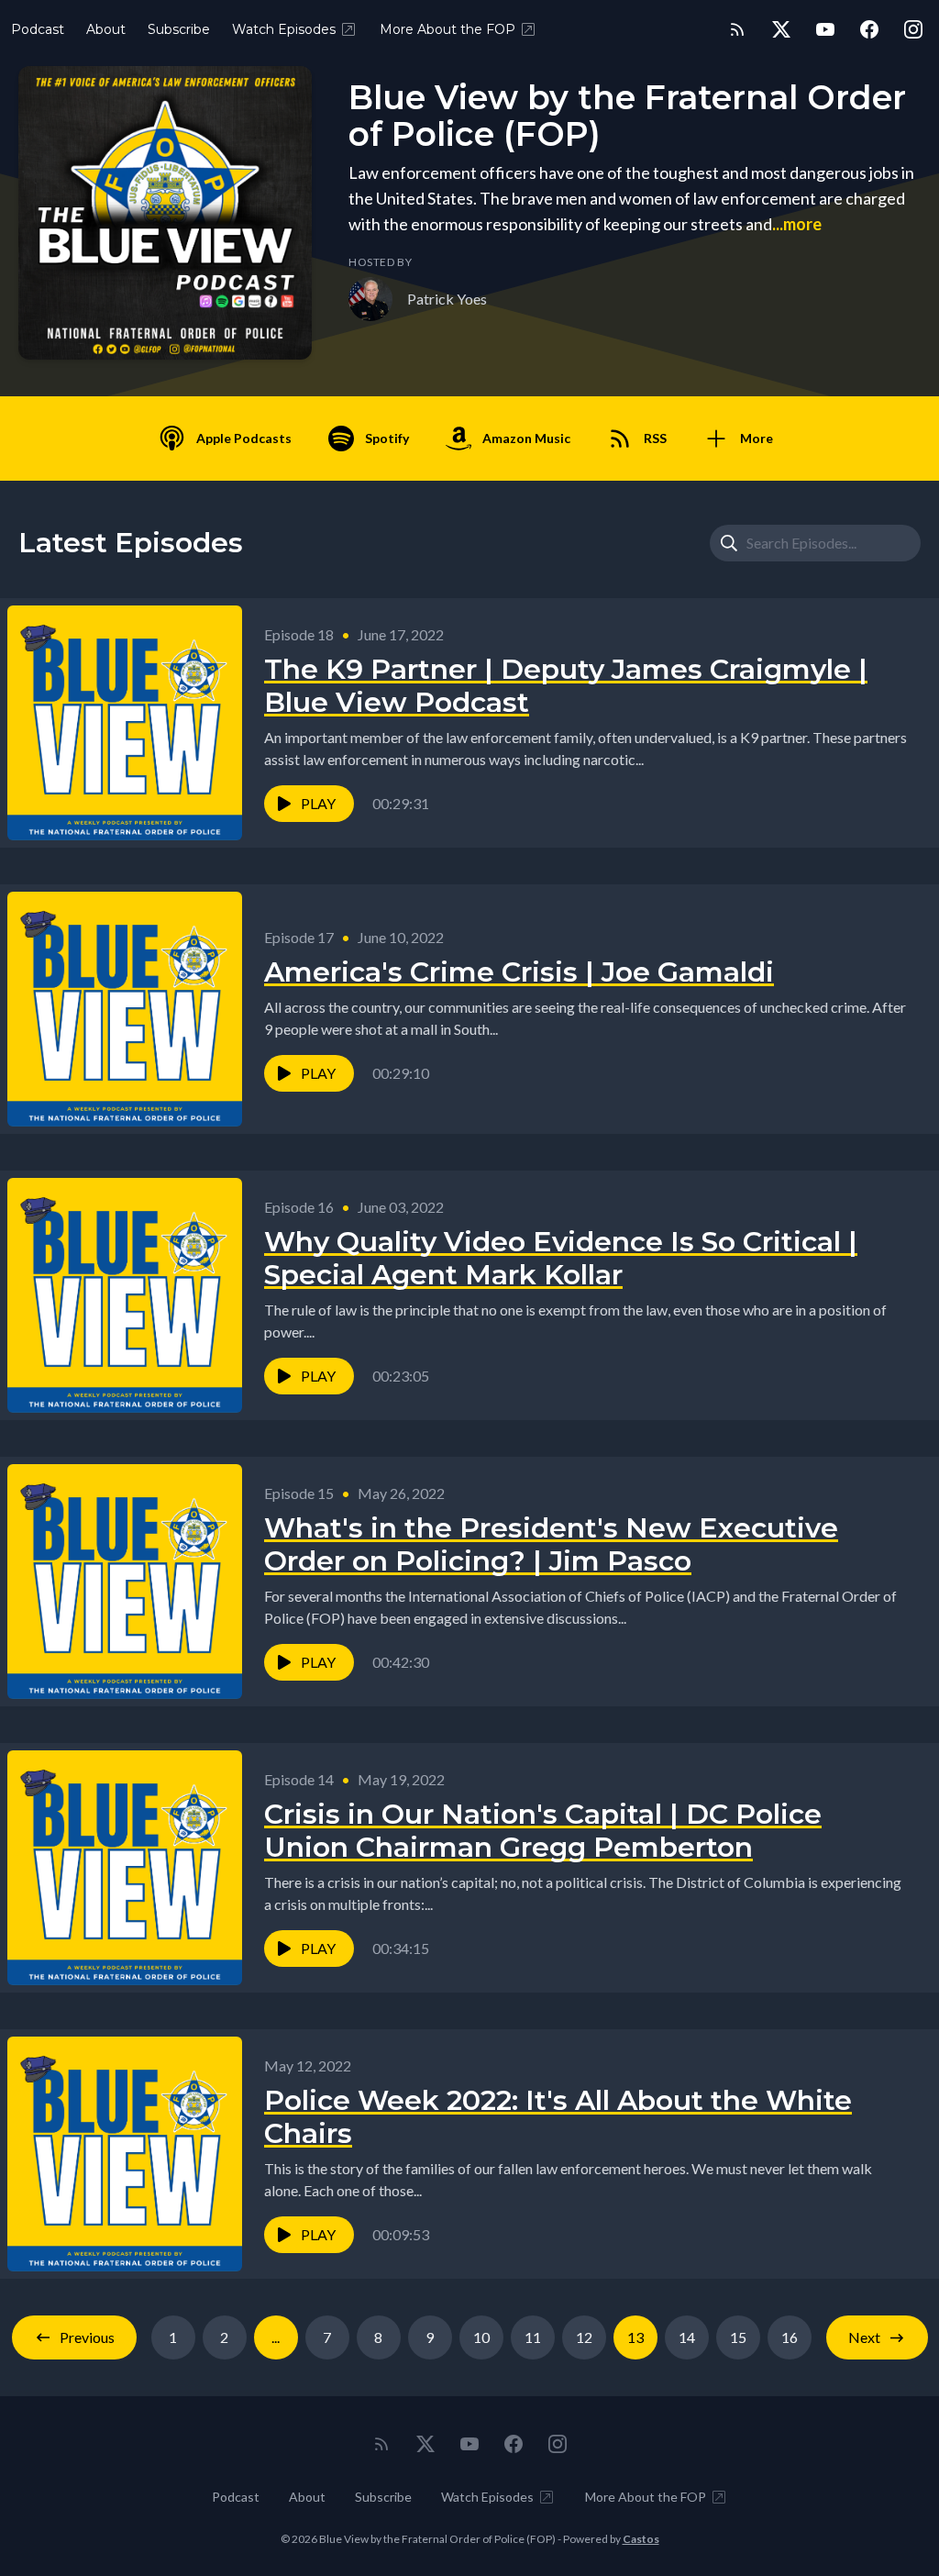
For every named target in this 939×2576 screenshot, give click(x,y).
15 (738, 2337)
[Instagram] (913, 29)
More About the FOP (447, 29)
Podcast (38, 29)
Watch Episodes (284, 29)
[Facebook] (869, 29)
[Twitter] (781, 29)
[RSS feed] (737, 29)
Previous (87, 2337)
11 (533, 2337)
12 (584, 2337)
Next (864, 2337)
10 (481, 2337)
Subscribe (179, 29)
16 (790, 2337)
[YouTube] (825, 29)
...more (797, 224)
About (106, 29)
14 (687, 2337)
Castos (641, 2539)
